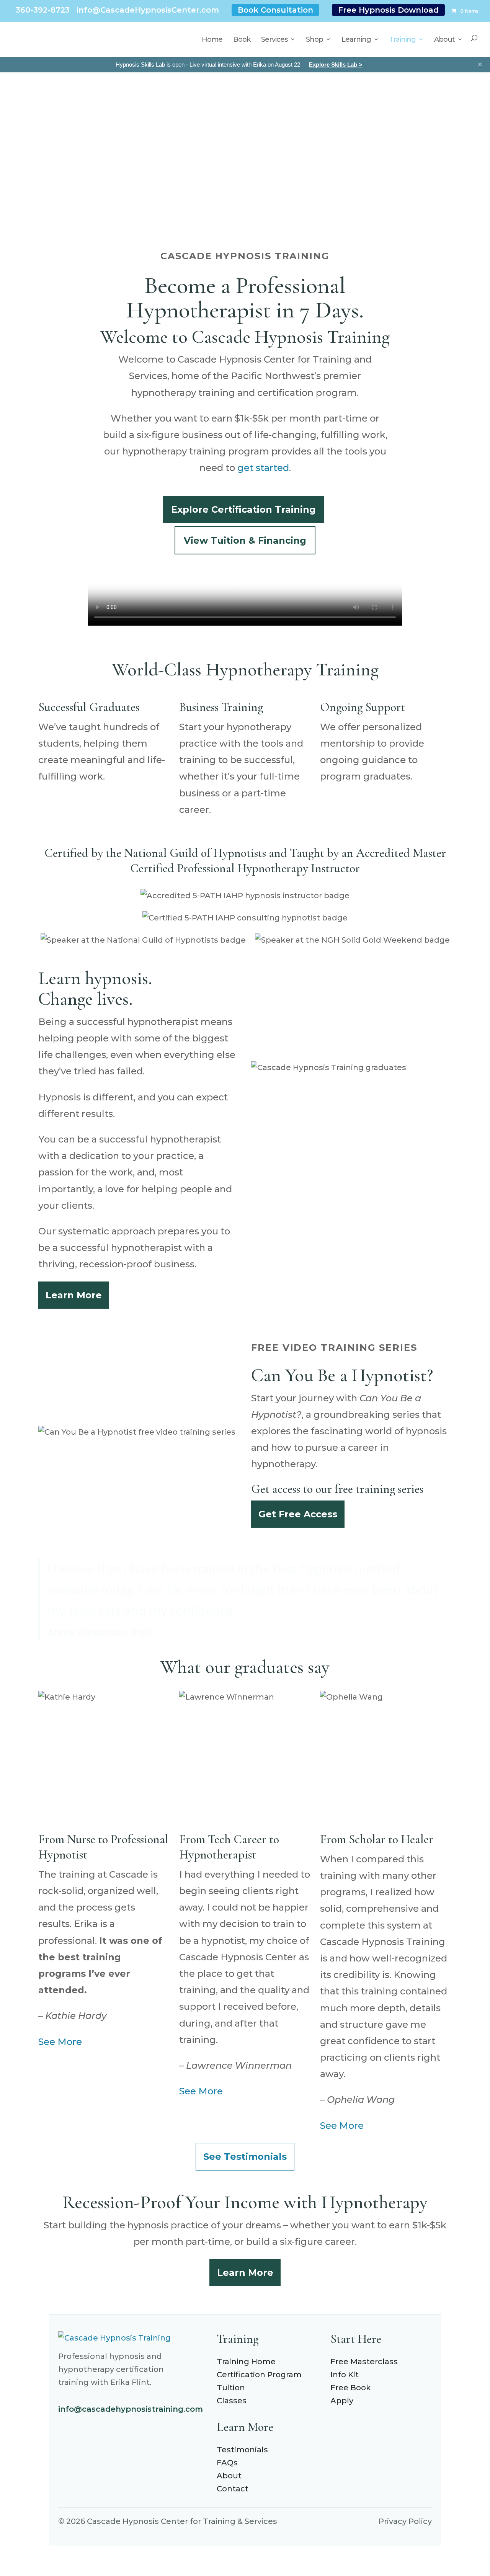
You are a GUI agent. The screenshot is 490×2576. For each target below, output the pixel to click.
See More (60, 2042)
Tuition (231, 2388)
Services (274, 39)
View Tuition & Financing (245, 540)
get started (263, 468)
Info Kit (345, 2375)
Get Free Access (298, 1514)
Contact (233, 2489)
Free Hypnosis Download (388, 10)
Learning (356, 39)
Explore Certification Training (243, 509)
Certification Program (259, 2375)
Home (212, 39)
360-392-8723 (43, 10)
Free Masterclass (364, 2362)
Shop (314, 39)
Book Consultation (275, 10)
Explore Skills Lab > (336, 65)
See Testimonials (245, 2157)
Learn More (74, 1295)
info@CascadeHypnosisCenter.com (148, 10)
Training (403, 39)
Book (242, 39)
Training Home (246, 2362)
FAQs (227, 2463)
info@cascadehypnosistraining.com (131, 2409)
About (444, 39)
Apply (342, 2401)
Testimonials (242, 2450)
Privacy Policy (405, 2521)
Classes (232, 2401)
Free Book (351, 2388)
